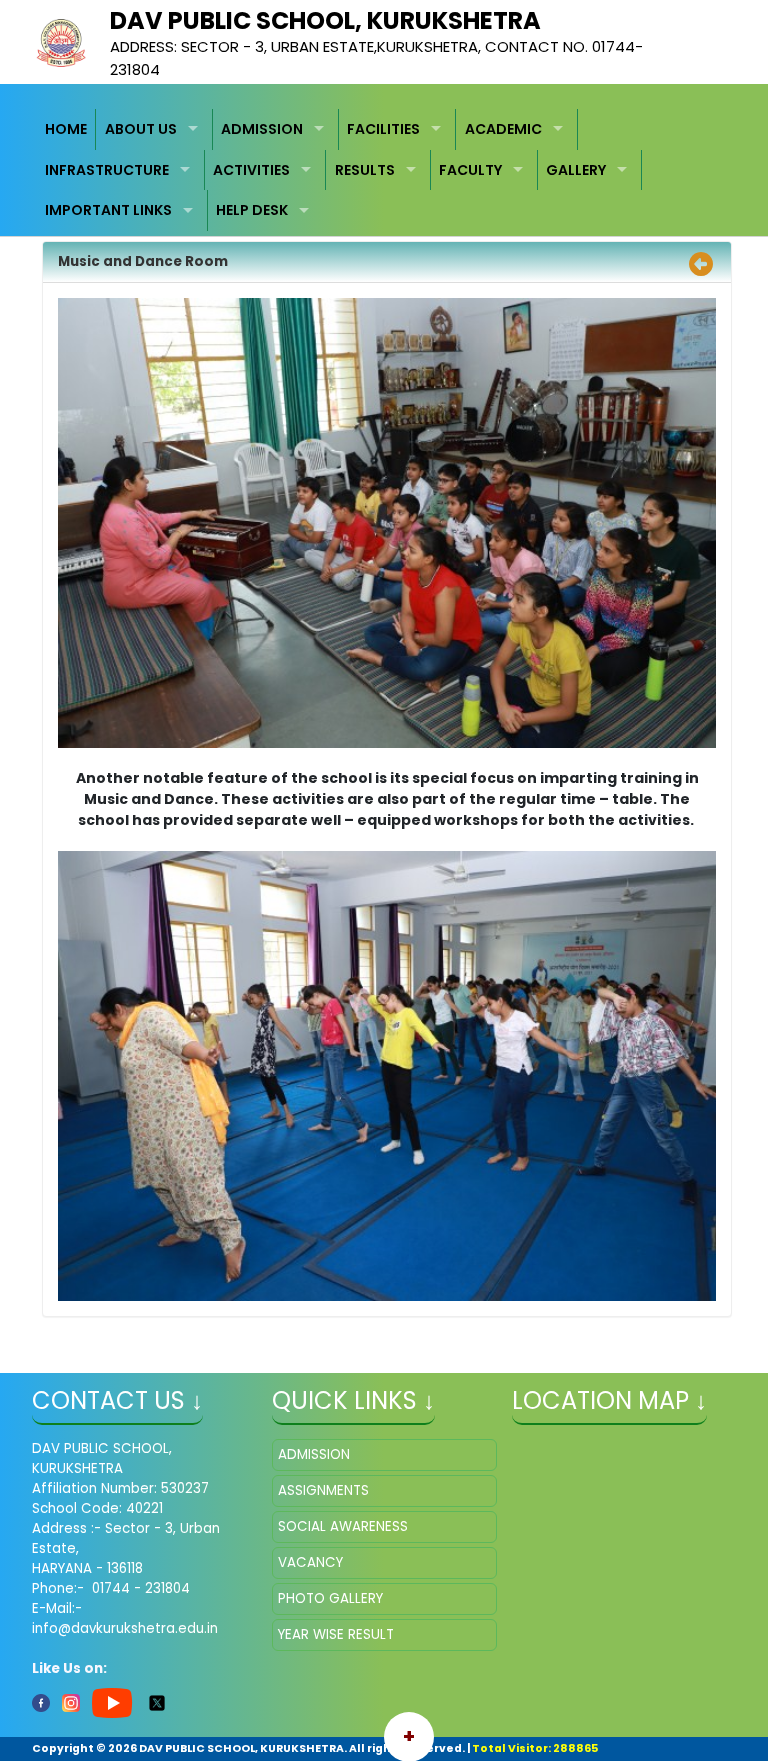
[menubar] (384, 170)
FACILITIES (383, 129)
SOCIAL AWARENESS (343, 1526)
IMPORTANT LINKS (108, 210)
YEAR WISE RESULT (336, 1634)
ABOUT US (141, 129)
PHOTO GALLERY (330, 1598)
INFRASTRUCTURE (107, 170)
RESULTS (365, 170)
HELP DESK (252, 210)
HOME (66, 129)
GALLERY (576, 170)
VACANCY (310, 1562)
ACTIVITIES (251, 170)
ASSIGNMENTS (323, 1490)
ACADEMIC (503, 129)
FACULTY (470, 170)
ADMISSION (262, 129)
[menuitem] (67, 129)
